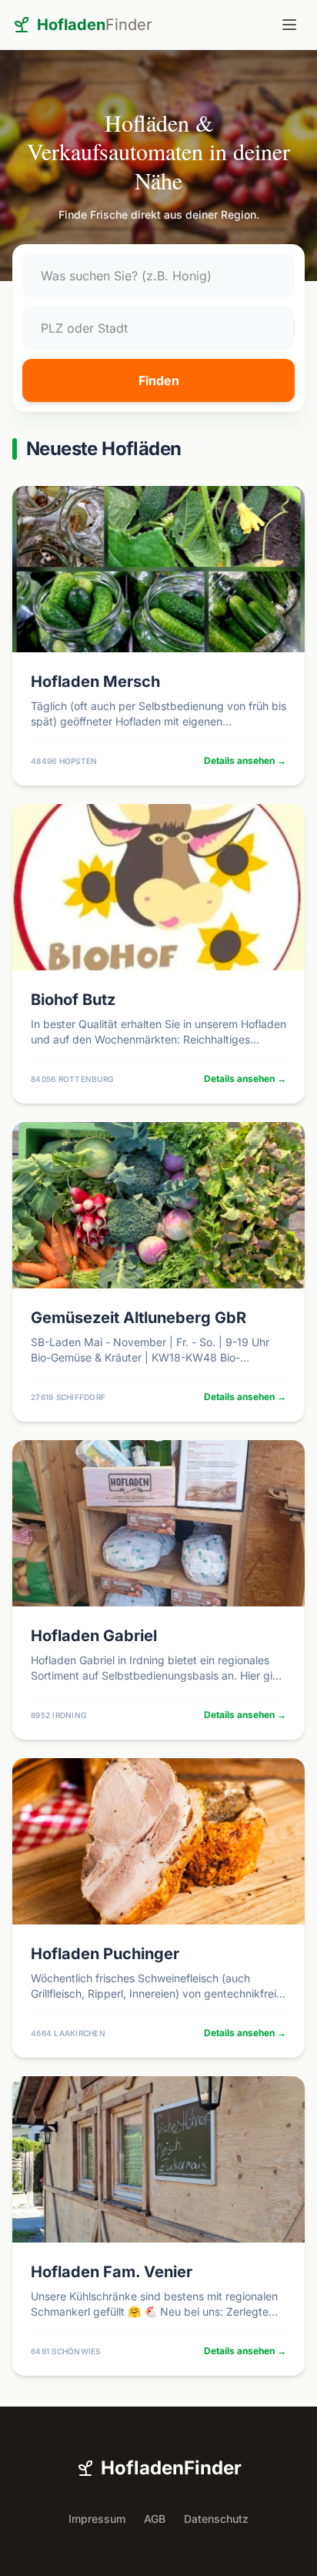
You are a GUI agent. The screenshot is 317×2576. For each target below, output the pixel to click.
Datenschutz (216, 2519)
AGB (155, 2519)
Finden (159, 380)
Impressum (97, 2519)
